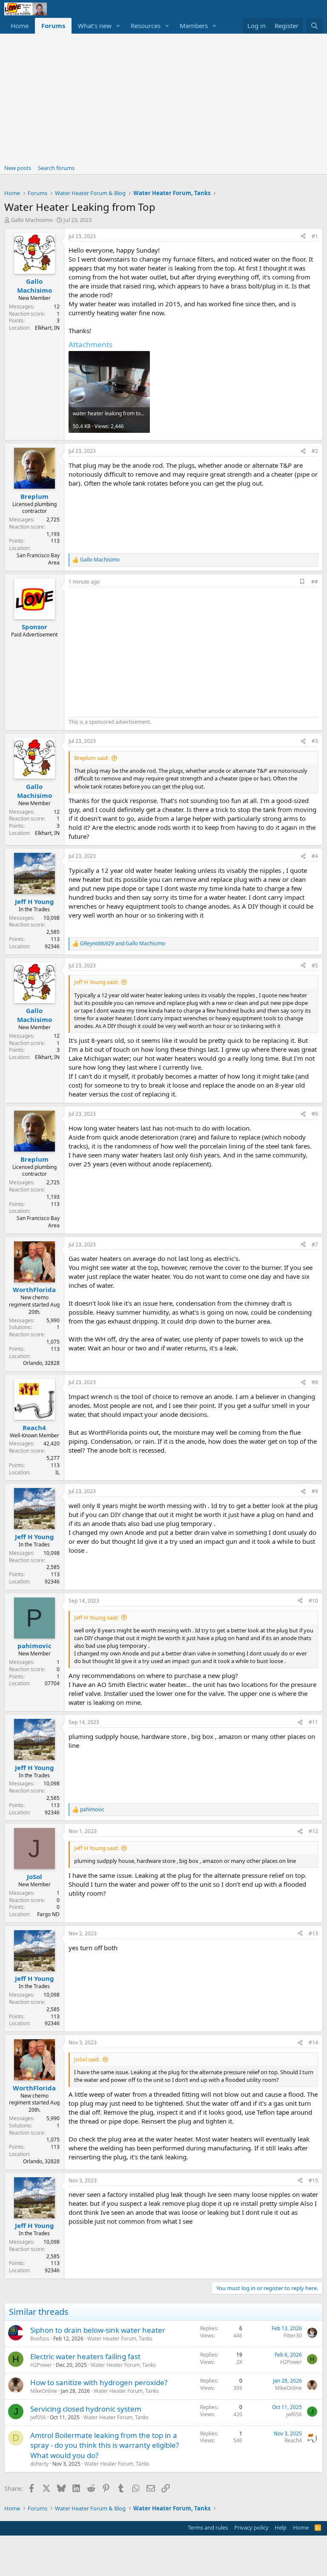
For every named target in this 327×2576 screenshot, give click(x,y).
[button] (118, 26)
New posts (18, 168)
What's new (95, 26)
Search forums (56, 168)
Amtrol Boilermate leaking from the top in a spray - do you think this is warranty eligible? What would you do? (105, 2445)
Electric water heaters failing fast (85, 2356)
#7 (315, 1245)
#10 (313, 1601)
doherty (39, 2464)
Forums (53, 26)
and (123, 944)
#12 (313, 1831)
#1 (315, 236)
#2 (315, 451)
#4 (315, 856)
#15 (313, 2180)
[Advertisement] (163, 98)
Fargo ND (48, 1914)
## (315, 582)
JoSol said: (87, 2059)
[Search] (314, 26)
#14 (313, 2042)
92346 (52, 946)
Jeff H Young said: (96, 982)
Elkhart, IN (47, 328)
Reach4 (293, 2440)
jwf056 (38, 2417)
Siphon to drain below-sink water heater (98, 2330)
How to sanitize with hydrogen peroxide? (99, 2382)
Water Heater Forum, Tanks (120, 2339)
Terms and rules (208, 2527)
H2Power (41, 2365)
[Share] (303, 237)
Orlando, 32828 (41, 1363)
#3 (315, 741)
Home (20, 26)
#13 (313, 1933)
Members (194, 26)
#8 (315, 1382)
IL (57, 1472)
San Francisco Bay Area (38, 559)
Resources (146, 26)
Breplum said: (91, 758)
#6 (315, 1114)
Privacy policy (251, 2527)
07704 (52, 1683)
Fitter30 (293, 2336)
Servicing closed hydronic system (86, 2409)
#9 (315, 1491)
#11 (313, 1722)
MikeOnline (44, 2391)
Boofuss (40, 2339)
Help (281, 2527)
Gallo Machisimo (32, 220)
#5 (315, 966)
